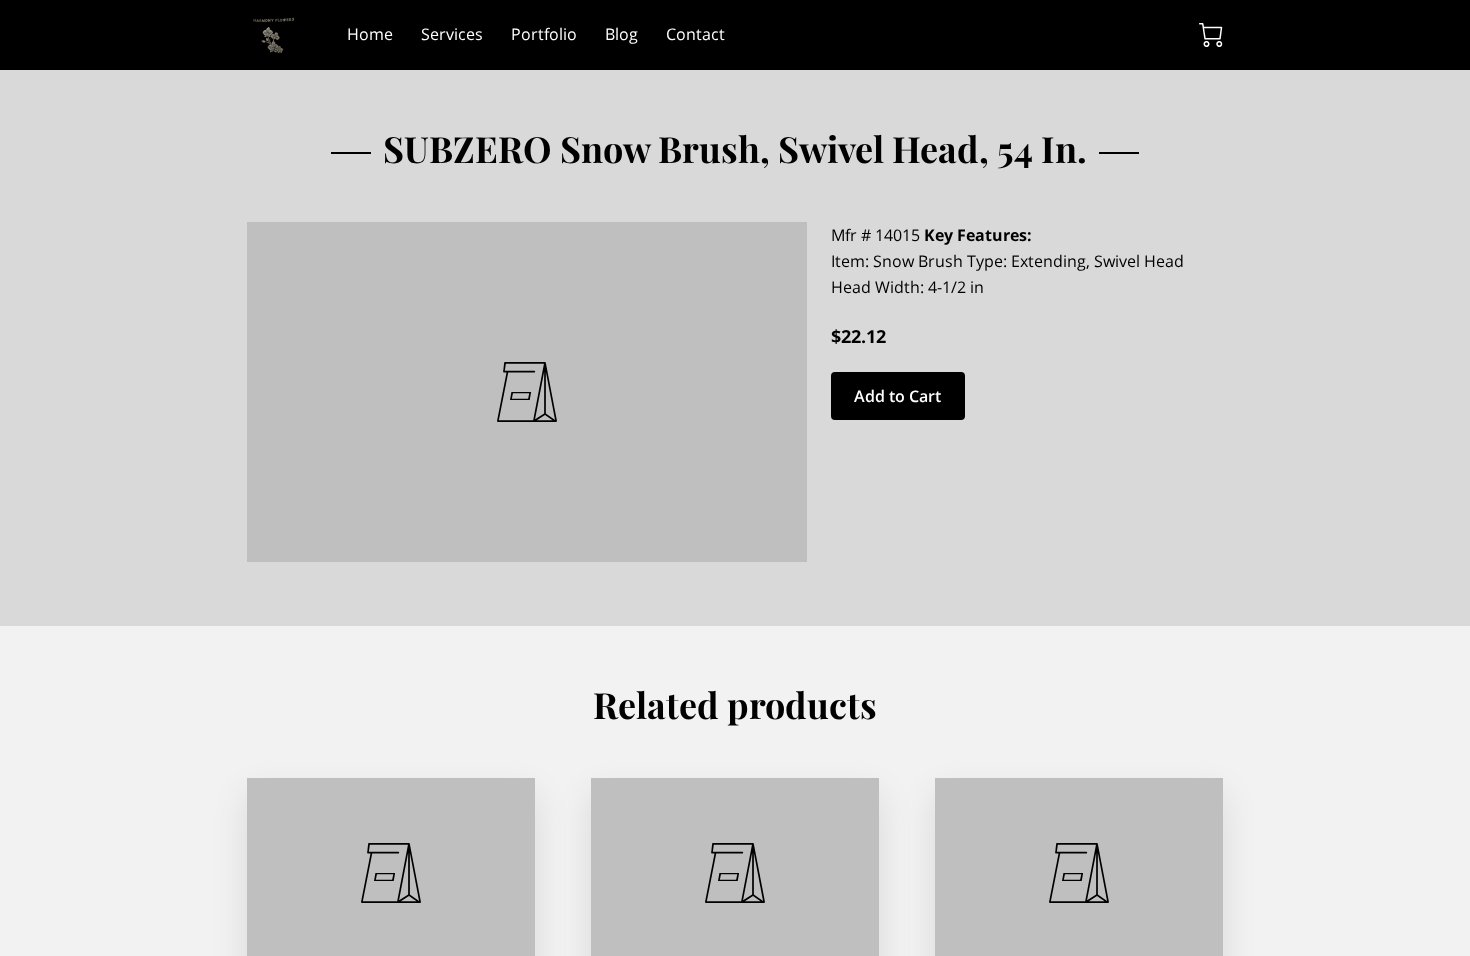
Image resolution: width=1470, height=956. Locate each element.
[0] (1211, 35)
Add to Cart (897, 396)
